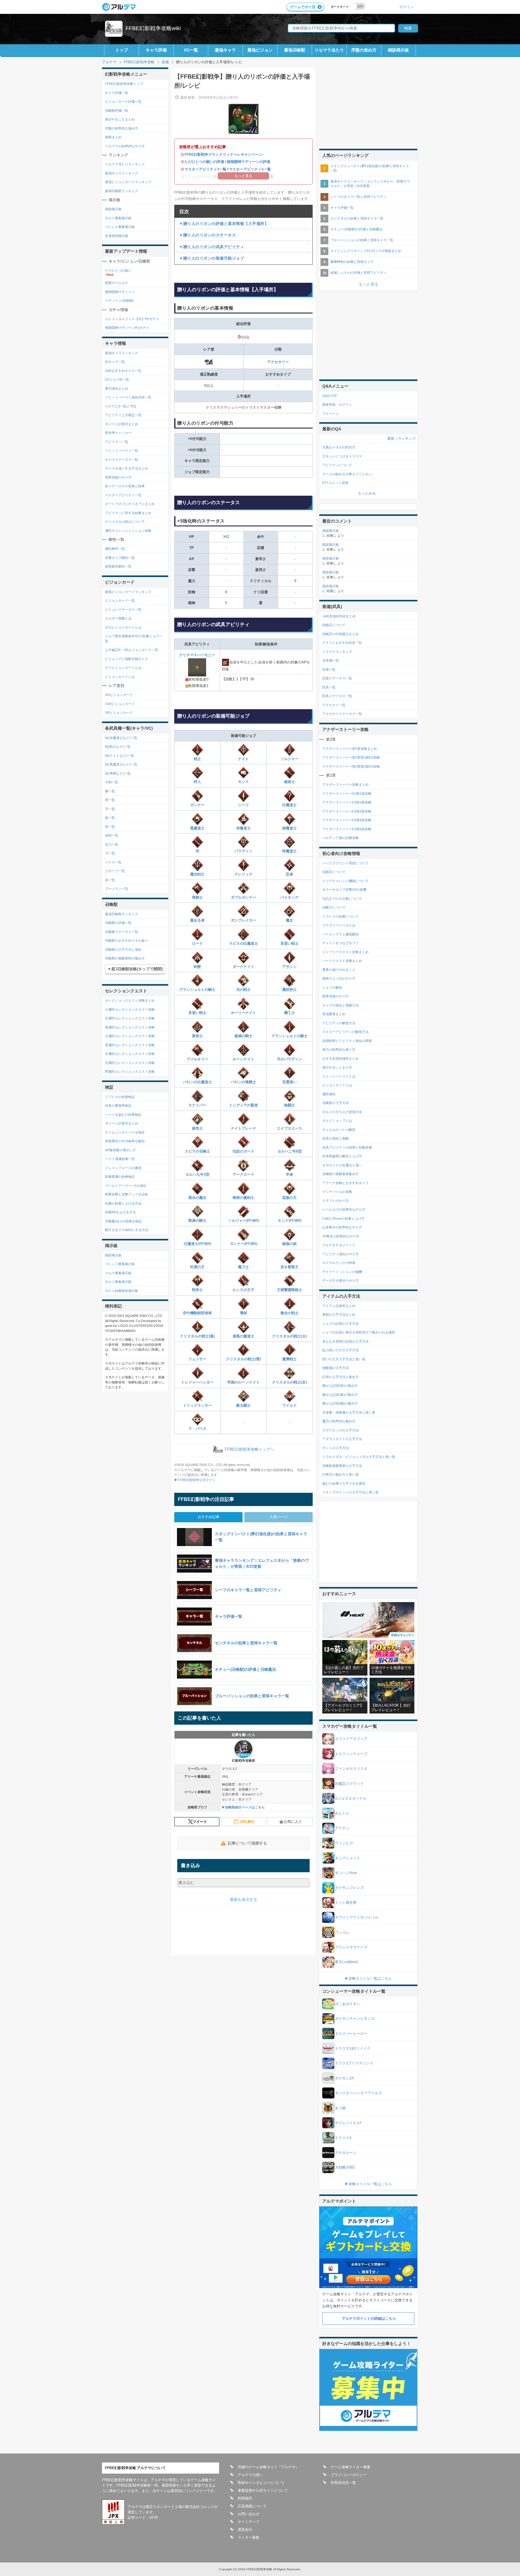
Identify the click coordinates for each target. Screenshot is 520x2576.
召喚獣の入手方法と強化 (123, 950)
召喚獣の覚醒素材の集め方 (125, 958)
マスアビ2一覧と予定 (121, 406)
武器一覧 (329, 669)
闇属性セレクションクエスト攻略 (130, 1071)
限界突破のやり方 (118, 477)
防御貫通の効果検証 (120, 1177)
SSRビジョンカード (120, 704)
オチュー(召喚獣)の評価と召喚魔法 (356, 229)
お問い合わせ (249, 2514)
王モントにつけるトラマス (342, 456)
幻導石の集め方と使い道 (340, 1474)
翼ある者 (197, 920)
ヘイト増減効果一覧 (120, 1159)
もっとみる (367, 493)
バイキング (289, 897)
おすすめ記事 (209, 1517)
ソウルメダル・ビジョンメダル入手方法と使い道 (359, 1457)
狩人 (197, 782)
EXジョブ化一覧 (117, 379)
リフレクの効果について (340, 916)
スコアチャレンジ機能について (345, 881)
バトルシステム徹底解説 (340, 934)
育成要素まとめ (334, 1014)
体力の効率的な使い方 (339, 1049)
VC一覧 (191, 50)
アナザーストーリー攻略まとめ (345, 784)
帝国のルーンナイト (243, 1382)
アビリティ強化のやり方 (340, 1254)
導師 (243, 1313)
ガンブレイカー (243, 920)
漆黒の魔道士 (243, 1336)
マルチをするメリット (339, 1245)
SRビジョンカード (119, 713)
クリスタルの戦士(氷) (289, 1382)
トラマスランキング (337, 652)
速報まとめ (113, 137)
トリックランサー (197, 1405)
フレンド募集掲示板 (120, 227)
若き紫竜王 (289, 1267)
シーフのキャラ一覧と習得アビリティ (359, 197)
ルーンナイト (243, 1059)
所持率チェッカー (118, 433)
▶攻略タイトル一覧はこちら (368, 1979)
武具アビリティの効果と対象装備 (347, 1147)
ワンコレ (342, 1932)
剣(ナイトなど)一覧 (119, 756)
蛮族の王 (289, 1198)
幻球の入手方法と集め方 (340, 1377)
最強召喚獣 (295, 50)
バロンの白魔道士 (197, 1082)
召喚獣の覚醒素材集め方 (340, 1174)
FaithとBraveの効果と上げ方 (344, 1218)
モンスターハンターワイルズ (358, 2093)
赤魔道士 (243, 828)
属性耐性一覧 (115, 549)
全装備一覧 (331, 660)
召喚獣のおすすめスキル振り (127, 940)
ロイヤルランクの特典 (339, 1263)
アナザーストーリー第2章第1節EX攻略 (351, 757)
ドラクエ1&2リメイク (353, 2048)
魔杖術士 (289, 990)
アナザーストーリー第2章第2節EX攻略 (351, 766)
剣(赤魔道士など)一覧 (121, 738)
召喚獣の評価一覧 (118, 923)
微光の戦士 (289, 1313)
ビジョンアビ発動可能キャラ (127, 659)
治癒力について (334, 907)
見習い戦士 (289, 943)
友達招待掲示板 (117, 236)
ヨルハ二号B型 (290, 1151)
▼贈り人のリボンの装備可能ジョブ (212, 258)
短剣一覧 (112, 835)
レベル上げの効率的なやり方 (344, 1209)
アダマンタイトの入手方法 (342, 1439)
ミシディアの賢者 (243, 1105)
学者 (289, 1174)
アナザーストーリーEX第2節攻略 (347, 802)
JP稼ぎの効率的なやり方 (341, 1236)
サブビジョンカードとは (123, 668)
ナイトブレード (243, 1128)
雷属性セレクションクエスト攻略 (130, 1045)
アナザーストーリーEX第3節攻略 (347, 811)
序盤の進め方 (364, 50)
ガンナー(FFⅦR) (244, 1244)
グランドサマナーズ (351, 1947)
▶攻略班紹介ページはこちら (243, 1807)
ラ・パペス (197, 1429)
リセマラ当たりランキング (125, 164)
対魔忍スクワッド (349, 1784)
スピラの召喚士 (197, 1151)
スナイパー (197, 1105)
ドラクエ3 (343, 2138)
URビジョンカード (119, 695)
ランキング (407, 438)
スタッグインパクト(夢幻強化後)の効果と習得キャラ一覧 (370, 168)
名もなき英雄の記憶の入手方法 (345, 1341)
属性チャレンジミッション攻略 (128, 531)
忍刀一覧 (112, 844)
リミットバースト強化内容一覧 (128, 397)
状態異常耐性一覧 (118, 566)
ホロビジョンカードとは (123, 627)
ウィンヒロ (344, 1843)
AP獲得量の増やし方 (120, 1150)
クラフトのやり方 (336, 1201)
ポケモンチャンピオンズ (355, 2019)
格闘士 (289, 1105)
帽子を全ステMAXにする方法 (127, 1230)
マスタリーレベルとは (339, 925)
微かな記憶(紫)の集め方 (340, 1395)
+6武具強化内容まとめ (339, 616)
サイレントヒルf (348, 2123)
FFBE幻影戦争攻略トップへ (249, 1450)
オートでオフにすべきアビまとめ (130, 504)
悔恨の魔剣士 (243, 1198)
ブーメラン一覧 (117, 889)
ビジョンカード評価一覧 (123, 101)
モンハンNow (346, 1873)
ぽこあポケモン (348, 2004)
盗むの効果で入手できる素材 (344, 1483)
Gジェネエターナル (351, 1798)
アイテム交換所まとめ (339, 1306)
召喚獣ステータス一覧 (122, 932)
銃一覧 (110, 818)
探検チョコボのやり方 (339, 978)
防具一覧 (329, 687)
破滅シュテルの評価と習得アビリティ (359, 273)
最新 (391, 438)
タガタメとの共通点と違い (342, 1165)
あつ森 (340, 2108)
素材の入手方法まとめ (339, 1315)
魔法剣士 (197, 874)
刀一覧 (110, 853)
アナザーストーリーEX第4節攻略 (347, 820)
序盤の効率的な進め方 (122, 128)
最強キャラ (225, 50)
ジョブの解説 (332, 987)
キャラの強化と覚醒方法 (340, 1005)
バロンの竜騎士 (243, 1082)
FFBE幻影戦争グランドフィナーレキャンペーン (223, 154)
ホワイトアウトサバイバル (357, 1917)
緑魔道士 (289, 828)
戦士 (197, 759)
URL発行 (247, 1822)
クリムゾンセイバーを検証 (125, 1132)
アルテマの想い (250, 2475)
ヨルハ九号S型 (197, 1174)
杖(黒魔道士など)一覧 (121, 764)
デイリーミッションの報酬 (342, 1272)
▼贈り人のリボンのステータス (207, 235)
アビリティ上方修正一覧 (123, 415)
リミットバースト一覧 (122, 451)
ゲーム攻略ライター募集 (351, 2467)
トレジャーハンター (197, 1382)
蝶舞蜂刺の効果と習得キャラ (352, 262)
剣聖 (197, 967)
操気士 (197, 1128)
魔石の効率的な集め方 (339, 1421)
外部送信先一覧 (343, 2483)
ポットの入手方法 (336, 1448)
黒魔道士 (197, 828)
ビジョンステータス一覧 (123, 610)
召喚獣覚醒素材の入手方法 (342, 1466)
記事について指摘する (247, 1843)
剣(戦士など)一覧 (118, 747)
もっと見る (368, 284)
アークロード (243, 1174)
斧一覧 (110, 800)
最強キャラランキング (122, 173)
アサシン (289, 967)
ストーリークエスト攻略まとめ (345, 952)
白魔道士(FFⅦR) (198, 1244)
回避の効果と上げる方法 (123, 1203)
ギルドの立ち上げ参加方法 (342, 1112)
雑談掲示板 (398, 50)
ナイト (243, 759)
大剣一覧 (112, 782)
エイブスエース (289, 1128)
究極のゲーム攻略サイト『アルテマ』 (268, 2467)
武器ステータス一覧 (337, 678)
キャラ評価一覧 (117, 93)
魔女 (289, 920)
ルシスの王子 (243, 1290)
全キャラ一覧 (115, 362)
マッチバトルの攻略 (337, 1192)
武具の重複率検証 (118, 1106)
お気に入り (293, 1822)
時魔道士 (289, 851)
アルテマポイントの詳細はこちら (369, 2319)
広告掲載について (252, 2506)
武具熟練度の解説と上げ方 (342, 1156)
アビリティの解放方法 (339, 1023)
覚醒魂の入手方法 (336, 1368)
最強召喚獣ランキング (122, 191)
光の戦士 (243, 990)
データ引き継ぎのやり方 (340, 1280)
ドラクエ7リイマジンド (354, 2063)
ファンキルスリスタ (351, 1769)
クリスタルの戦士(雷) (243, 1359)
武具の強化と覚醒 (336, 1138)
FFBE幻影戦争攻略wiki (153, 28)
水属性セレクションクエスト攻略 (130, 1054)
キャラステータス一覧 (122, 460)
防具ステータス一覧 (337, 696)
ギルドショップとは (337, 1121)
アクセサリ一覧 (334, 705)
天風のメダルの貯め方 (339, 447)
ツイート (200, 1822)
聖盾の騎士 (197, 1221)
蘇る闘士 (243, 1405)
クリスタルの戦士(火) (289, 1336)
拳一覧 (110, 827)
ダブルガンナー (243, 897)
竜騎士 (197, 897)
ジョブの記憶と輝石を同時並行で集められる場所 (359, 1332)
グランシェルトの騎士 (197, 990)
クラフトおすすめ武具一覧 (342, 643)
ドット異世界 (346, 1903)
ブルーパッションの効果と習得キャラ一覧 (362, 240)
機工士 (289, 1013)
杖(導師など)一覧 (118, 773)
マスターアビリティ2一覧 (250, 169)
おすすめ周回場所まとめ (340, 1059)
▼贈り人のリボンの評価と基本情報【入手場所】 (224, 224)
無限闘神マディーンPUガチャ (127, 328)
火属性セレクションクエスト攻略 (130, 1009)
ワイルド (289, 1405)
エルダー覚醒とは (118, 618)
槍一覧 (110, 791)
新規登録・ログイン (337, 404)
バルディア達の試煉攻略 (340, 838)
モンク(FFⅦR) (290, 1221)
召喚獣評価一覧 (117, 111)
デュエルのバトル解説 (339, 1130)
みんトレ (342, 1813)
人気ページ (279, 1517)
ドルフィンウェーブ (351, 1754)
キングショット (348, 1858)
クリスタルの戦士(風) (197, 1336)
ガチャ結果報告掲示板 (122, 1291)
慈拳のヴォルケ (117, 283)
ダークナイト (243, 967)
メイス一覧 (113, 862)
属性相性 (329, 1094)
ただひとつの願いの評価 (204, 162)
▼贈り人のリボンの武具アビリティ (212, 247)
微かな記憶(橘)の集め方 (340, 1403)
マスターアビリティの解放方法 (345, 1032)
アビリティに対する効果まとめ (128, 513)
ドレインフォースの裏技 (123, 1168)
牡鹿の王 (197, 1267)
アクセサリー (278, 362)
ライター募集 (249, 2537)
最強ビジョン (260, 50)
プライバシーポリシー (349, 2475)
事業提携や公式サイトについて (263, 2490)
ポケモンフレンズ (349, 1888)
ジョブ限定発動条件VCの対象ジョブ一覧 (134, 639)
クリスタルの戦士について (125, 522)
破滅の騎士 (243, 1036)
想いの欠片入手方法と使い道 (344, 1359)
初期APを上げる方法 (120, 1212)
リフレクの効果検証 (120, 1097)
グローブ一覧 (115, 871)
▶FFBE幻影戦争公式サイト (195, 1480)
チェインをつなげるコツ (340, 943)
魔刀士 (243, 1267)
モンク (243, 782)
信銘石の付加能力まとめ (340, 634)
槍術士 (289, 782)
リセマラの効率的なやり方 (125, 146)
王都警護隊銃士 (289, 1290)
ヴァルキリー (197, 1059)
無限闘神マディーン (120, 292)
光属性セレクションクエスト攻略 (130, 1063)
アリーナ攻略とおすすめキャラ (345, 1183)
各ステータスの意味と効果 (125, 486)
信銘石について (334, 625)
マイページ (331, 413)
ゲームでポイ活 (303, 7)
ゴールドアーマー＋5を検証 (126, 1186)
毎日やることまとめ (120, 119)
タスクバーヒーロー (351, 2034)
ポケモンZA (344, 2078)
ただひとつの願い (118, 270)
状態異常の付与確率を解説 (125, 1141)
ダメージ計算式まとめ (122, 424)
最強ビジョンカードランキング (128, 182)
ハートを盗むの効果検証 (123, 1115)
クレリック (243, 874)
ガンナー (197, 805)
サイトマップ (249, 2522)
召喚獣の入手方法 (336, 1103)
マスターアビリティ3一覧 (205, 169)
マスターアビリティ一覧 (123, 495)
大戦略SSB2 (345, 2167)
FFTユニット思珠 (335, 483)
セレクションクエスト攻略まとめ (130, 1000)
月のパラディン (289, 1059)
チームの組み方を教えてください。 (349, 474)
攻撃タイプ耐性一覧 (120, 558)
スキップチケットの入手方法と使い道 (350, 1492)
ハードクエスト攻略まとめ (342, 961)
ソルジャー (289, 759)
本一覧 (110, 880)
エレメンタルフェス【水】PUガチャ (132, 319)
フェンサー (197, 1359)
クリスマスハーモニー (197, 655)
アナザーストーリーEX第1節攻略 (347, 794)
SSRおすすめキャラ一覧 (123, 371)
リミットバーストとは (339, 1076)
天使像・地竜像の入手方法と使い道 (349, 1412)
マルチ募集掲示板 (118, 1273)
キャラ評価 (156, 50)
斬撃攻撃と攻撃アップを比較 (127, 1194)
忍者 (289, 874)
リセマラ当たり (329, 50)
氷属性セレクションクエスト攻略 (130, 1018)
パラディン (243, 851)
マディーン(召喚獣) (119, 301)
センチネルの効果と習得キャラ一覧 (357, 218)
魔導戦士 (289, 1359)
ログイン (407, 7)
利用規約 (245, 2498)
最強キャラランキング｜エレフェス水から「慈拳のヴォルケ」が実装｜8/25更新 (370, 184)
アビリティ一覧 (117, 442)
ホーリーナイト (243, 1013)
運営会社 (245, 2530)
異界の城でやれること (339, 970)
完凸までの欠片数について (342, 899)
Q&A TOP (330, 396)
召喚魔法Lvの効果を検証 (123, 1221)
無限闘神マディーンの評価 (249, 162)
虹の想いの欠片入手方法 (340, 1350)
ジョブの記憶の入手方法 (340, 1324)
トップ (122, 50)
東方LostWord (346, 1962)
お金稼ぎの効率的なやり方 (342, 1227)
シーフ (243, 805)
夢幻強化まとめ (117, 388)
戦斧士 (197, 1290)
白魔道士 (289, 805)
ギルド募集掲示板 (118, 218)
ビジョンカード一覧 (120, 600)
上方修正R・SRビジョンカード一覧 (132, 650)
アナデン (342, 1828)
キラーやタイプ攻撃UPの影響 (344, 890)
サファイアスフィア (351, 1739)
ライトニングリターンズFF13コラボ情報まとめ (366, 251)
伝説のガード (243, 1151)
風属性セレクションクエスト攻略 (130, 1027)
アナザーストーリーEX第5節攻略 (347, 829)
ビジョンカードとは (120, 677)
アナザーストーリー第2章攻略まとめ (350, 749)
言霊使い (289, 1082)
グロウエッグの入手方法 (340, 1430)
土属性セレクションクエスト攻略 (130, 1036)
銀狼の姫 (289, 1244)
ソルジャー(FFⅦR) (244, 1221)
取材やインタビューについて (261, 2483)
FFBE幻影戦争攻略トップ (124, 84)
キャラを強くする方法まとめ (127, 468)
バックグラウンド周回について (345, 863)
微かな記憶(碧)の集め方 (340, 1386)
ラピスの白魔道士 (243, 943)
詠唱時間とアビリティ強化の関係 (347, 1041)
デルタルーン (346, 2153)
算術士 (197, 1036)
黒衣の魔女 (197, 1198)
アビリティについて (337, 465)
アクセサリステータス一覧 (342, 714)
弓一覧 (110, 809)
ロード (197, 943)
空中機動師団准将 (197, 1313)
